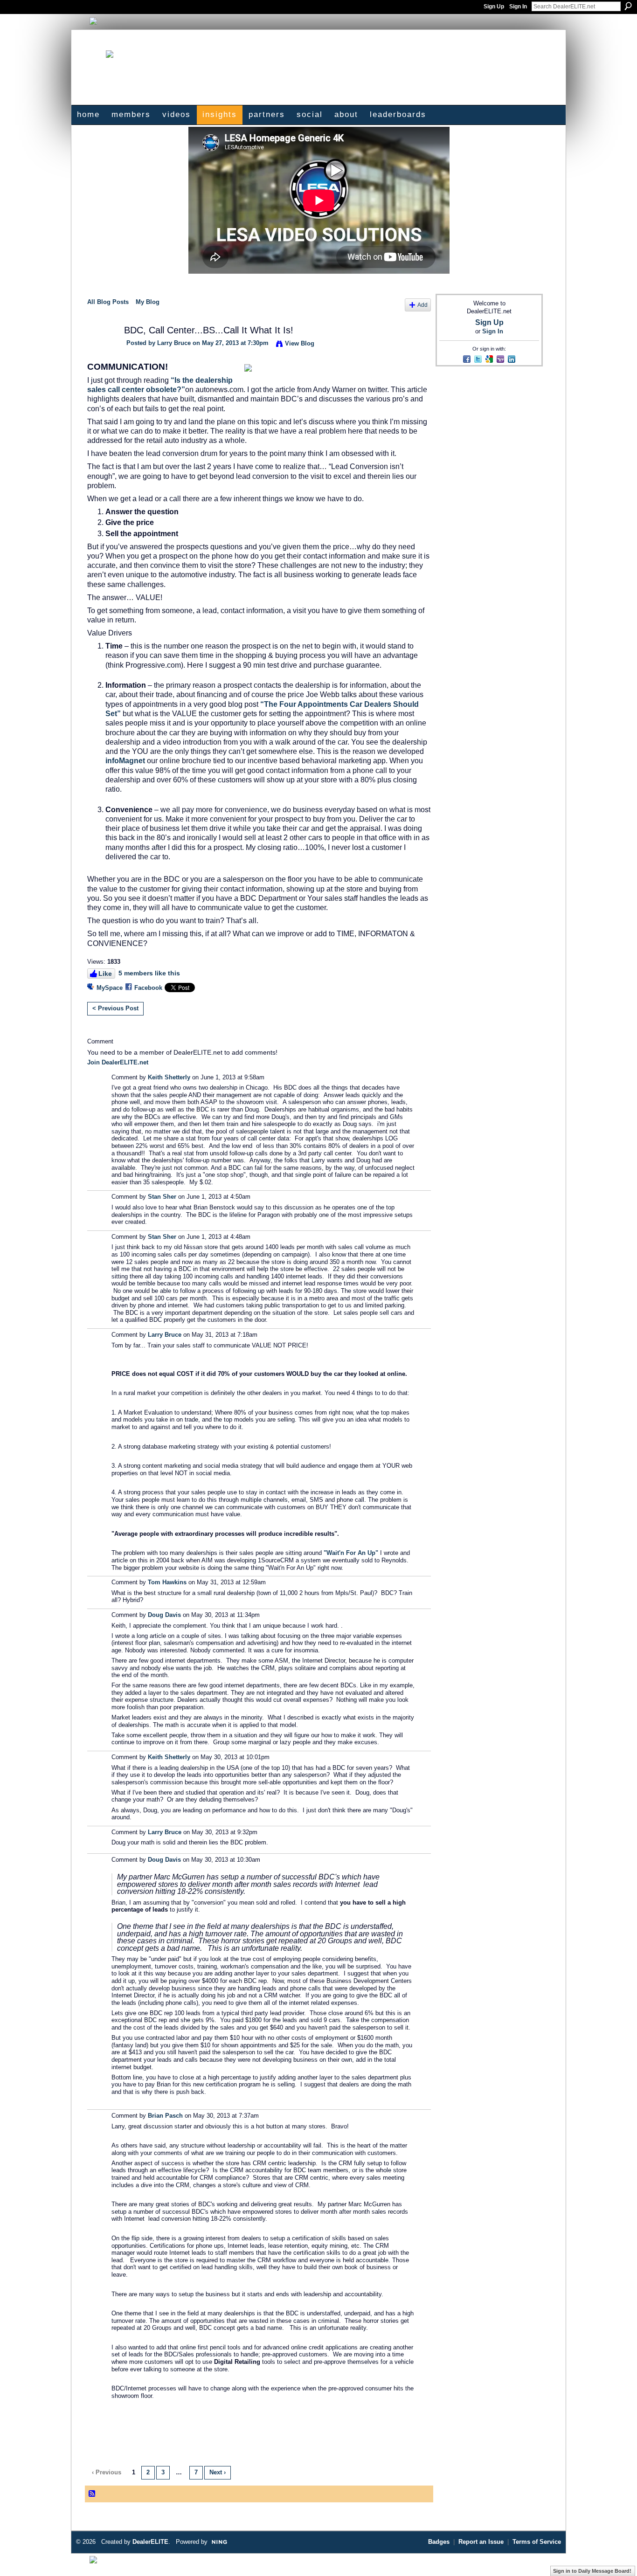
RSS (92, 2494)
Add (422, 305)
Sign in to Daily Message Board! (592, 2571)
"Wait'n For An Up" (351, 1553)
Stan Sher (162, 1197)
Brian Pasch (165, 2116)
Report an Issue (481, 2542)
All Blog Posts (108, 302)
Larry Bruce (174, 343)
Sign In (518, 7)
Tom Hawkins (167, 1582)
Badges (439, 2542)
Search (628, 6)
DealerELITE (150, 2542)
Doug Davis (164, 1615)
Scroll (614, 2555)
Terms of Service (537, 2542)
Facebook (148, 988)
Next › (218, 2472)
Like (105, 974)
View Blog (300, 343)
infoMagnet (125, 761)
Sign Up (494, 7)
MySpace (110, 988)
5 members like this (149, 973)
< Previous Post (115, 1008)
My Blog (148, 302)
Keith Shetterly (169, 1077)
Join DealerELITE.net (118, 1062)
